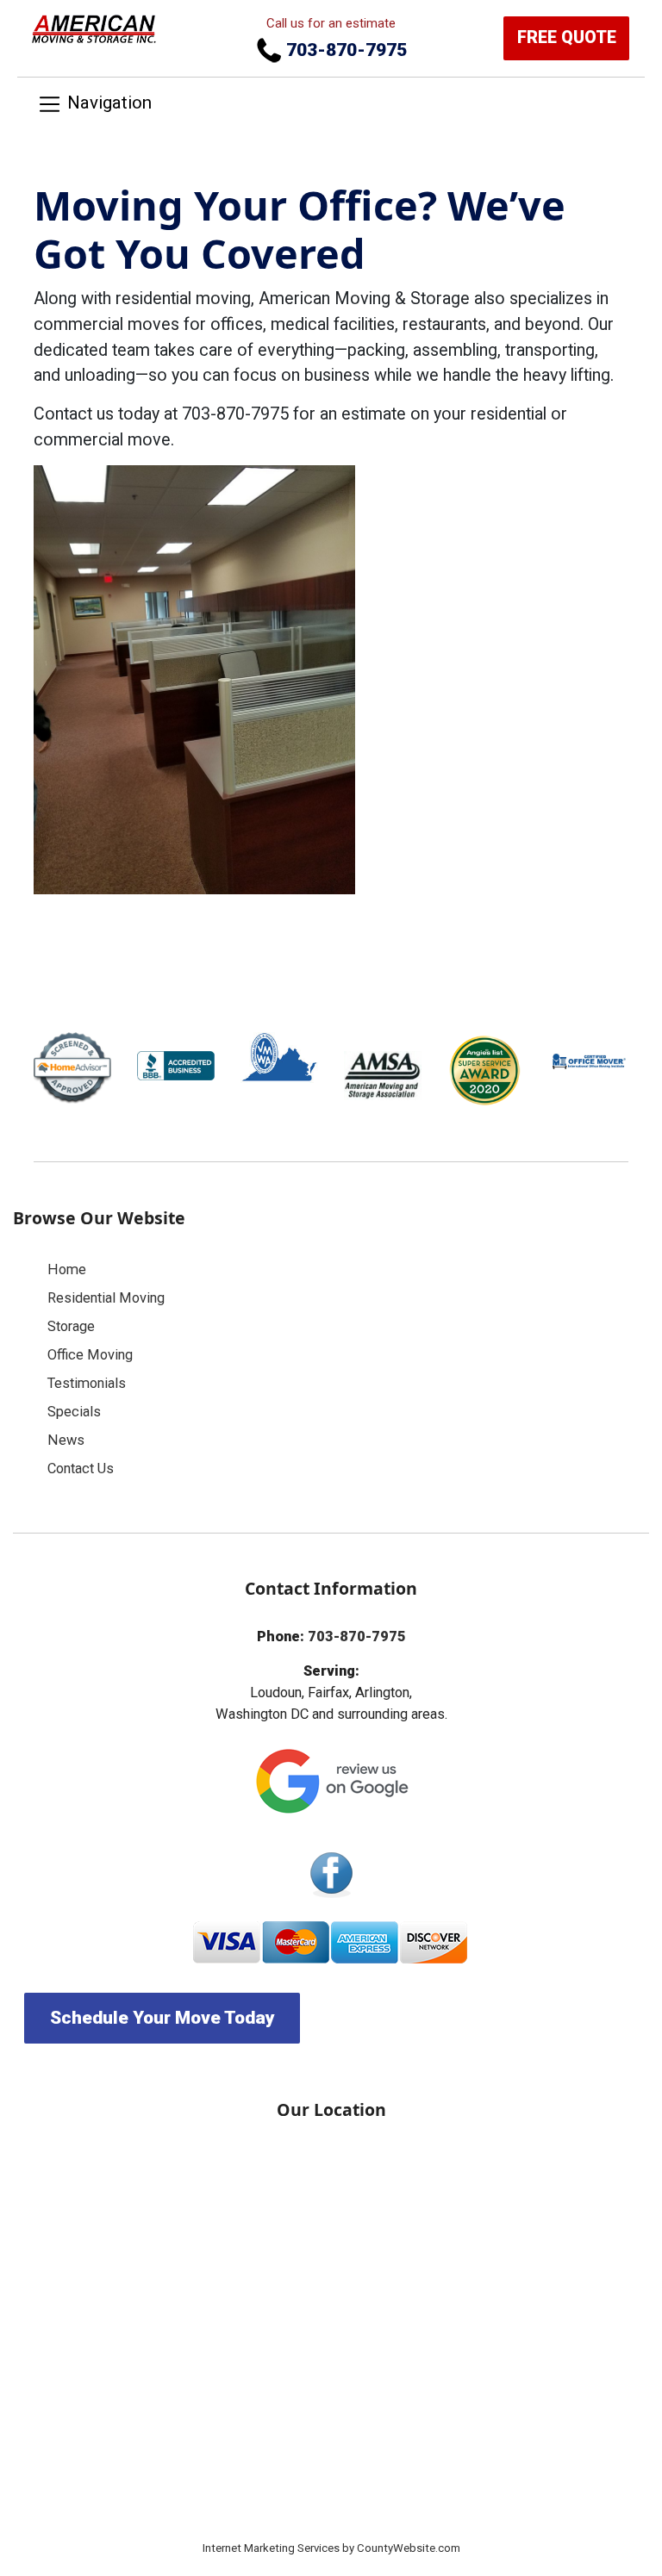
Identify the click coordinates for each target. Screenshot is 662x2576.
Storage (71, 1326)
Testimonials (87, 1383)
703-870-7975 (344, 50)
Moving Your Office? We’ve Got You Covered (300, 229)
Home (67, 1269)
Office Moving (90, 1355)
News (66, 1440)
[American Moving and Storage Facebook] (331, 1874)
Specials (74, 1412)
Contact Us (81, 1468)
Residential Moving (106, 1298)
